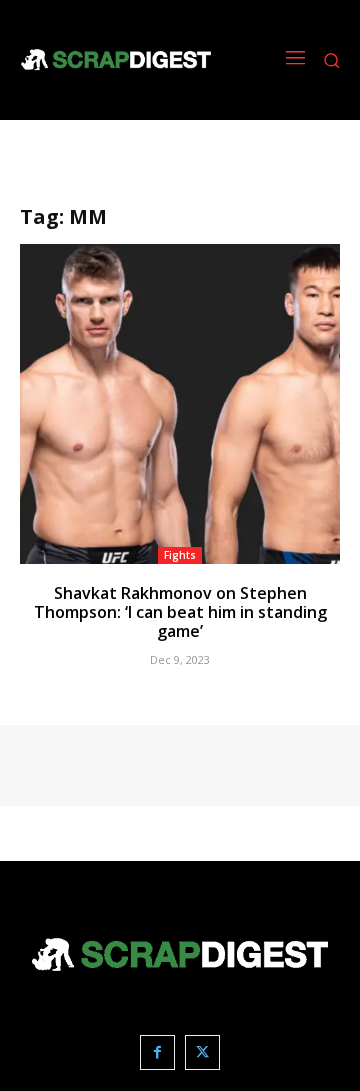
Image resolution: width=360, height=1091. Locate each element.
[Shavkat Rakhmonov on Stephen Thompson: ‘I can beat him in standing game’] (180, 404)
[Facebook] (157, 1052)
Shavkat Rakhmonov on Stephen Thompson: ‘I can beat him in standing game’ (180, 612)
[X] (202, 1052)
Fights (180, 555)
